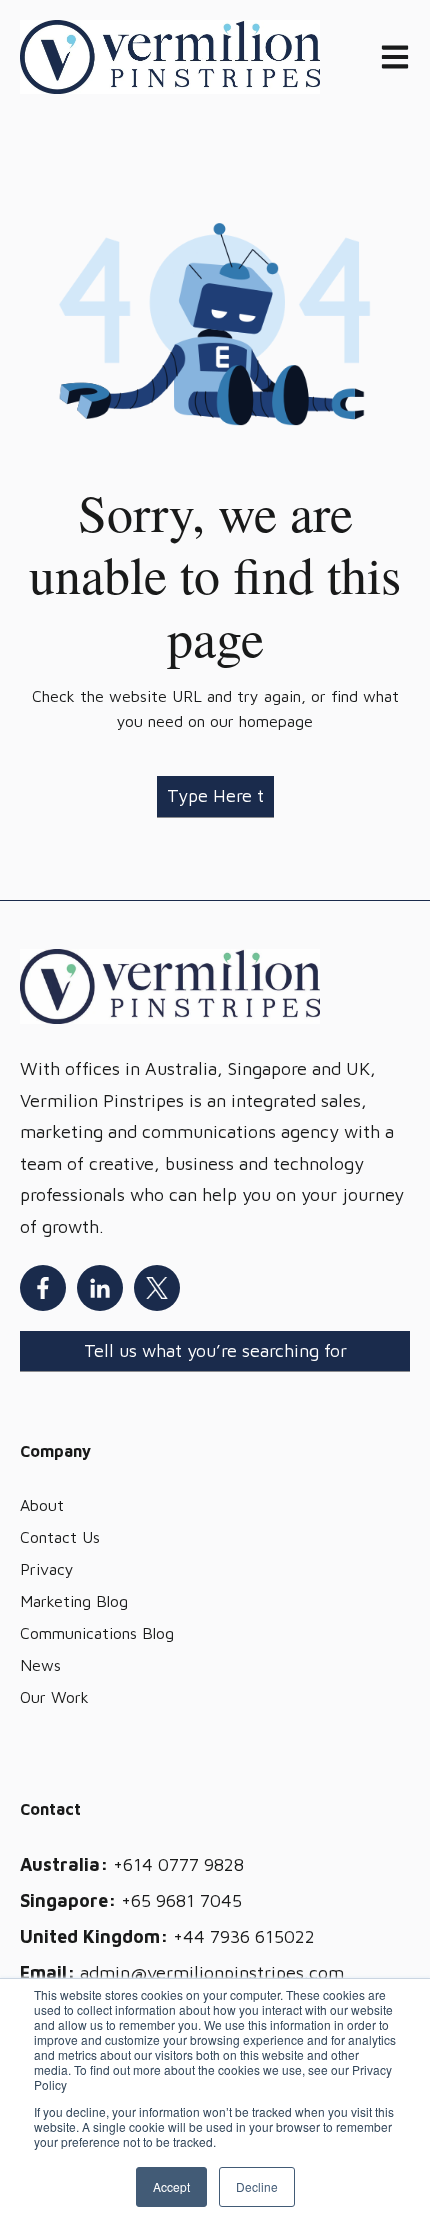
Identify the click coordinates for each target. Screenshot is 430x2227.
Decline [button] (257, 2186)
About (42, 1505)
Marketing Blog (74, 1601)
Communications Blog (97, 1633)
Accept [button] (171, 2186)
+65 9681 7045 (181, 1900)
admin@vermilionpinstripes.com (212, 1972)
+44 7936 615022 (244, 1936)
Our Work (54, 1697)
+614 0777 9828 (178, 1864)
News (40, 1665)
